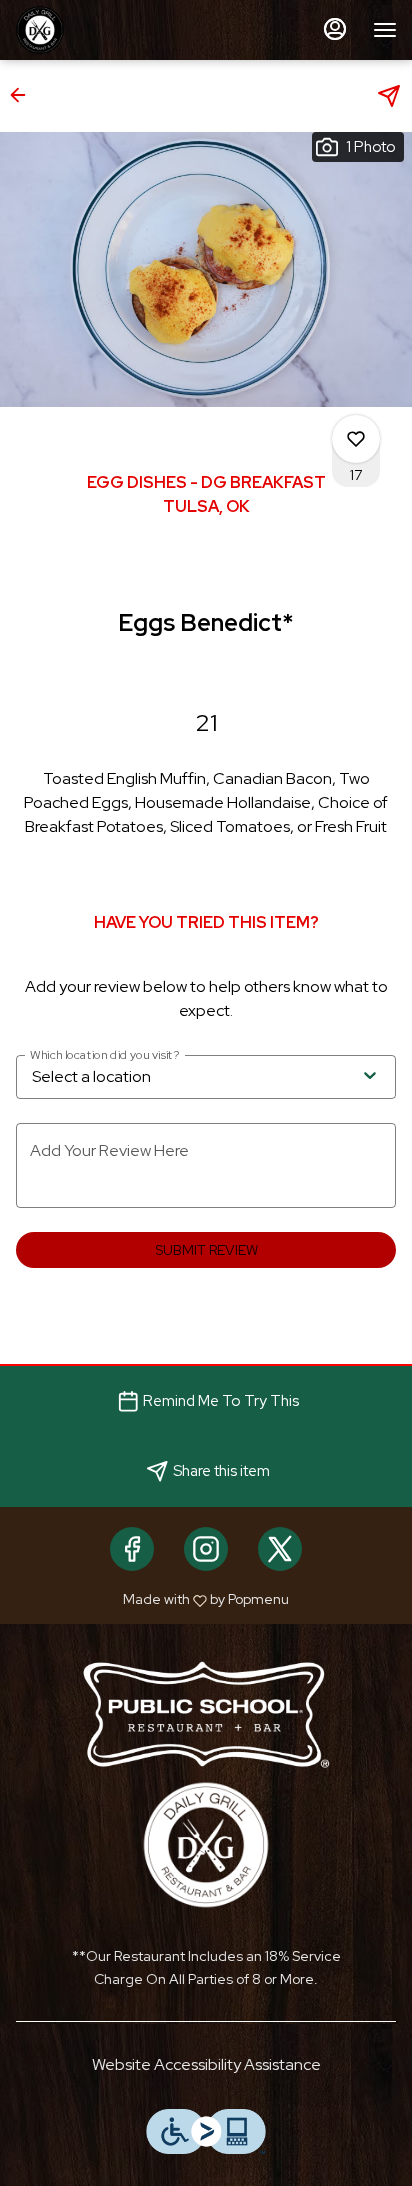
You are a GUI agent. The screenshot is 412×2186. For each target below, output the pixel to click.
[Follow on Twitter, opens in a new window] (280, 1549)
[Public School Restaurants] (206, 1712)
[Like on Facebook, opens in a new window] (132, 1549)
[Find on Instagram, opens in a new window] (206, 1549)
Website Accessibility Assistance (206, 2064)
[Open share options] (389, 96)
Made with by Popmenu (152, 1599)
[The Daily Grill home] (105, 30)
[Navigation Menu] (385, 30)
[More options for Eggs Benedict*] (356, 439)
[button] (24, 95)
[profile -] (335, 29)
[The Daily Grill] (206, 1843)
